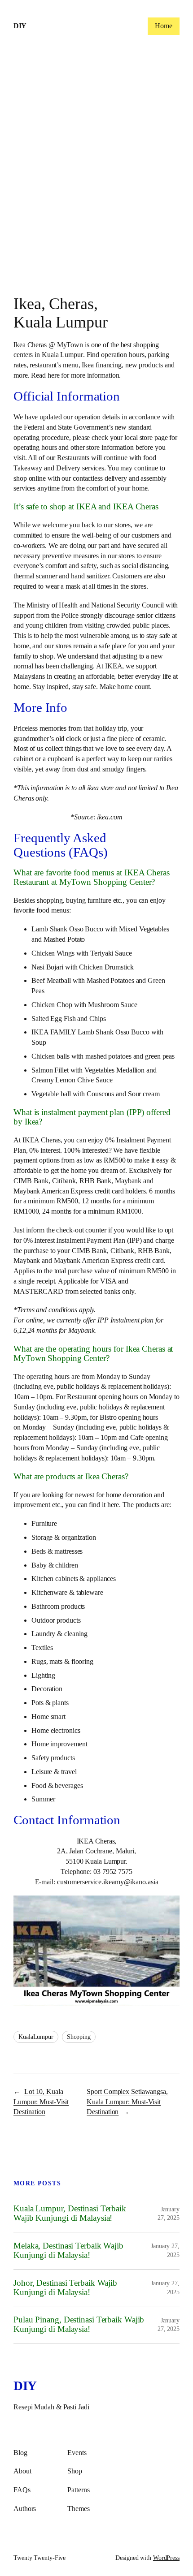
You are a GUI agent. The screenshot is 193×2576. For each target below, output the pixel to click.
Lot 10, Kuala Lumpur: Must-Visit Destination (41, 2102)
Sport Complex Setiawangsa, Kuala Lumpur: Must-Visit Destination (127, 2102)
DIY (20, 26)
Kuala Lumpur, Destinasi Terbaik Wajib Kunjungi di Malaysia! (70, 2213)
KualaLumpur (36, 2037)
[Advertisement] (96, 172)
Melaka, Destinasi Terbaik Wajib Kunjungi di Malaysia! (68, 2251)
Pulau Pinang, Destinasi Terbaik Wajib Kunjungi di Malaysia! (79, 2324)
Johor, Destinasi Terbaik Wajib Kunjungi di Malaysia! (65, 2288)
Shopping (79, 2037)
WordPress (166, 2558)
